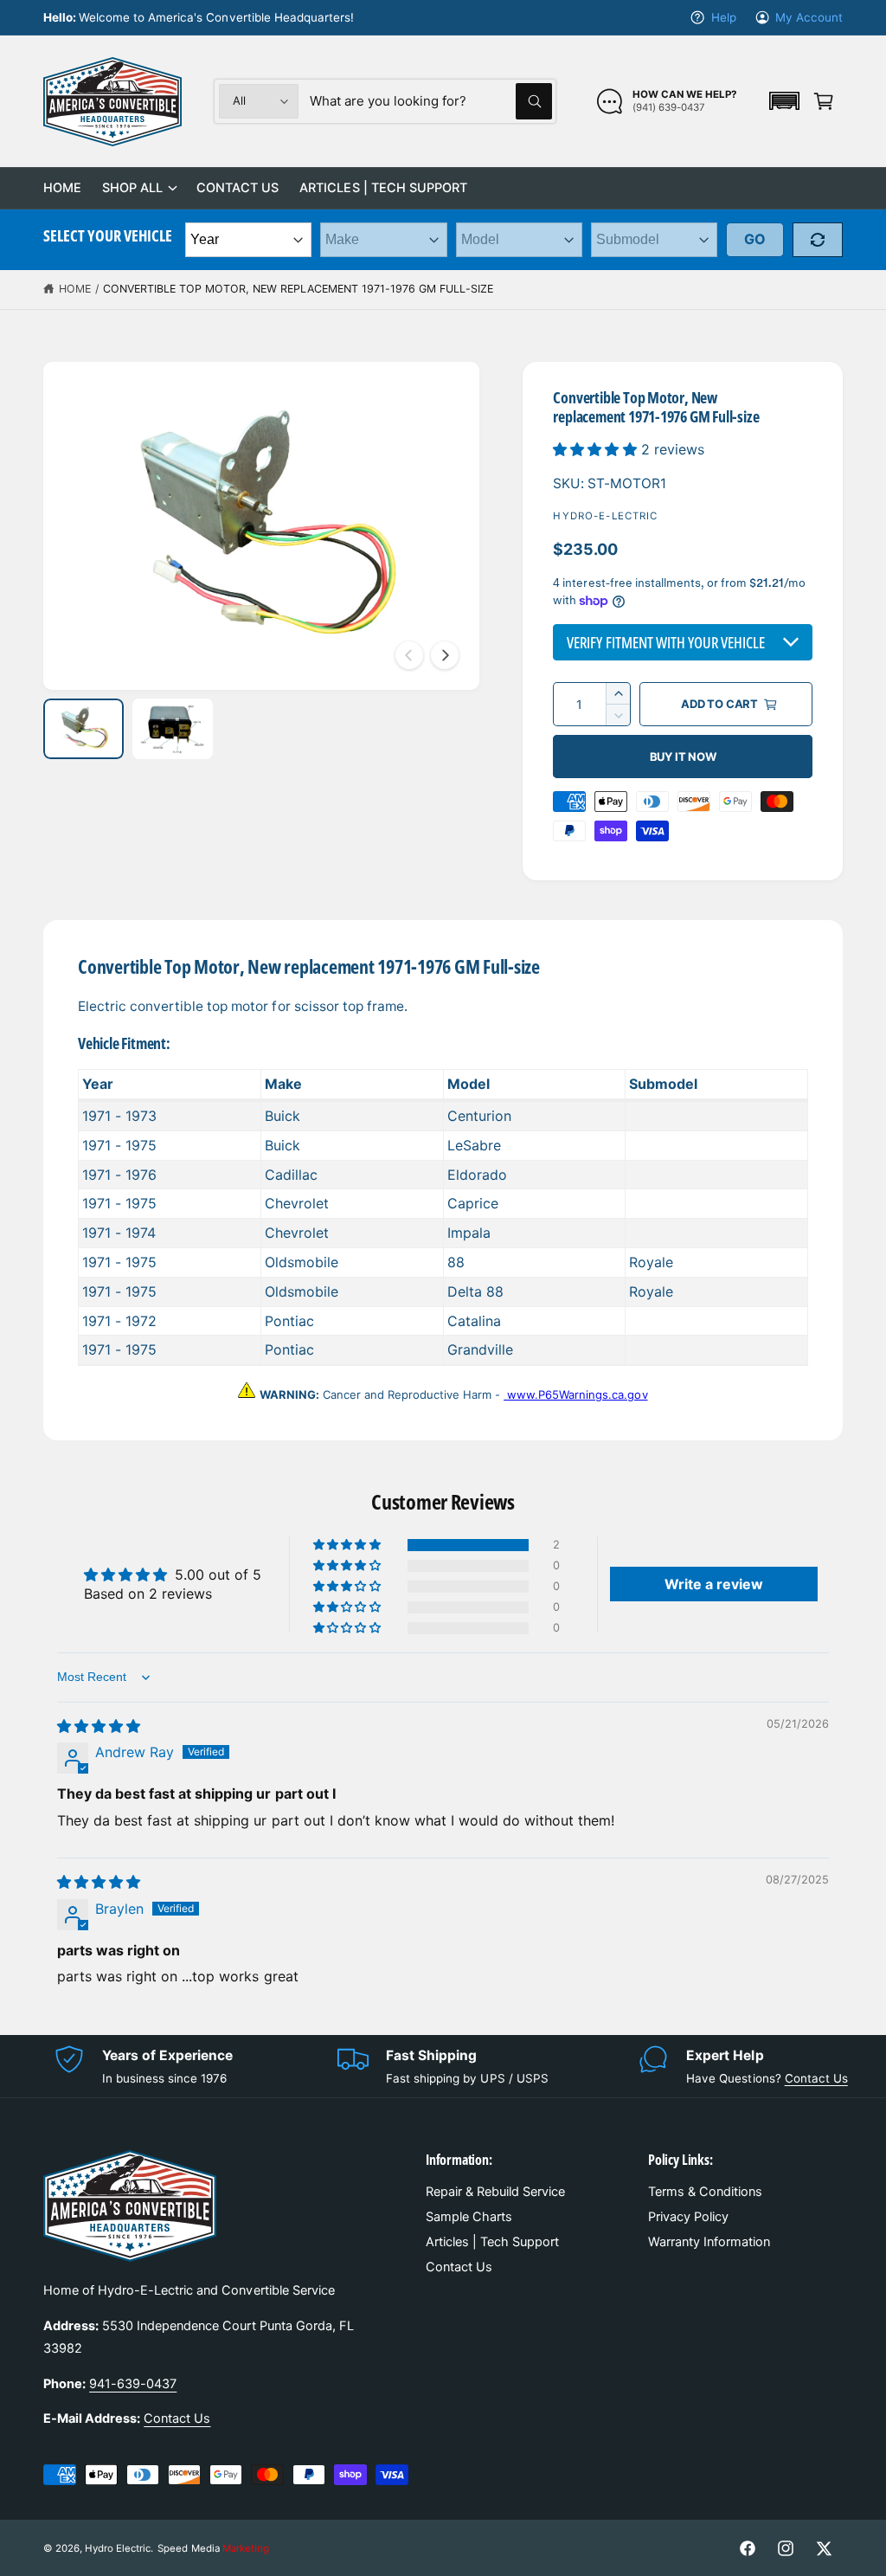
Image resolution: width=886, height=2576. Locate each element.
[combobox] (431, 101)
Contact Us (816, 2078)
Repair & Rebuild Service (495, 2192)
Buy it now (683, 757)
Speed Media (213, 2548)
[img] (99, 1726)
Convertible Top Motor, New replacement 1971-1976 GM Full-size (298, 289)
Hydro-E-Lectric (605, 516)
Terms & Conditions (705, 2192)
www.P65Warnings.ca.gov (575, 1394)
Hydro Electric (118, 2548)
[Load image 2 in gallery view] (173, 729)
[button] (784, 101)
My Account (809, 17)
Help (723, 17)
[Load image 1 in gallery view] (83, 729)
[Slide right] (445, 655)
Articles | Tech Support (492, 2242)
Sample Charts (469, 2217)
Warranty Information (709, 2242)
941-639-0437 (133, 2384)
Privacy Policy (688, 2217)
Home (75, 289)
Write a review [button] (714, 1584)
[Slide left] (409, 655)
